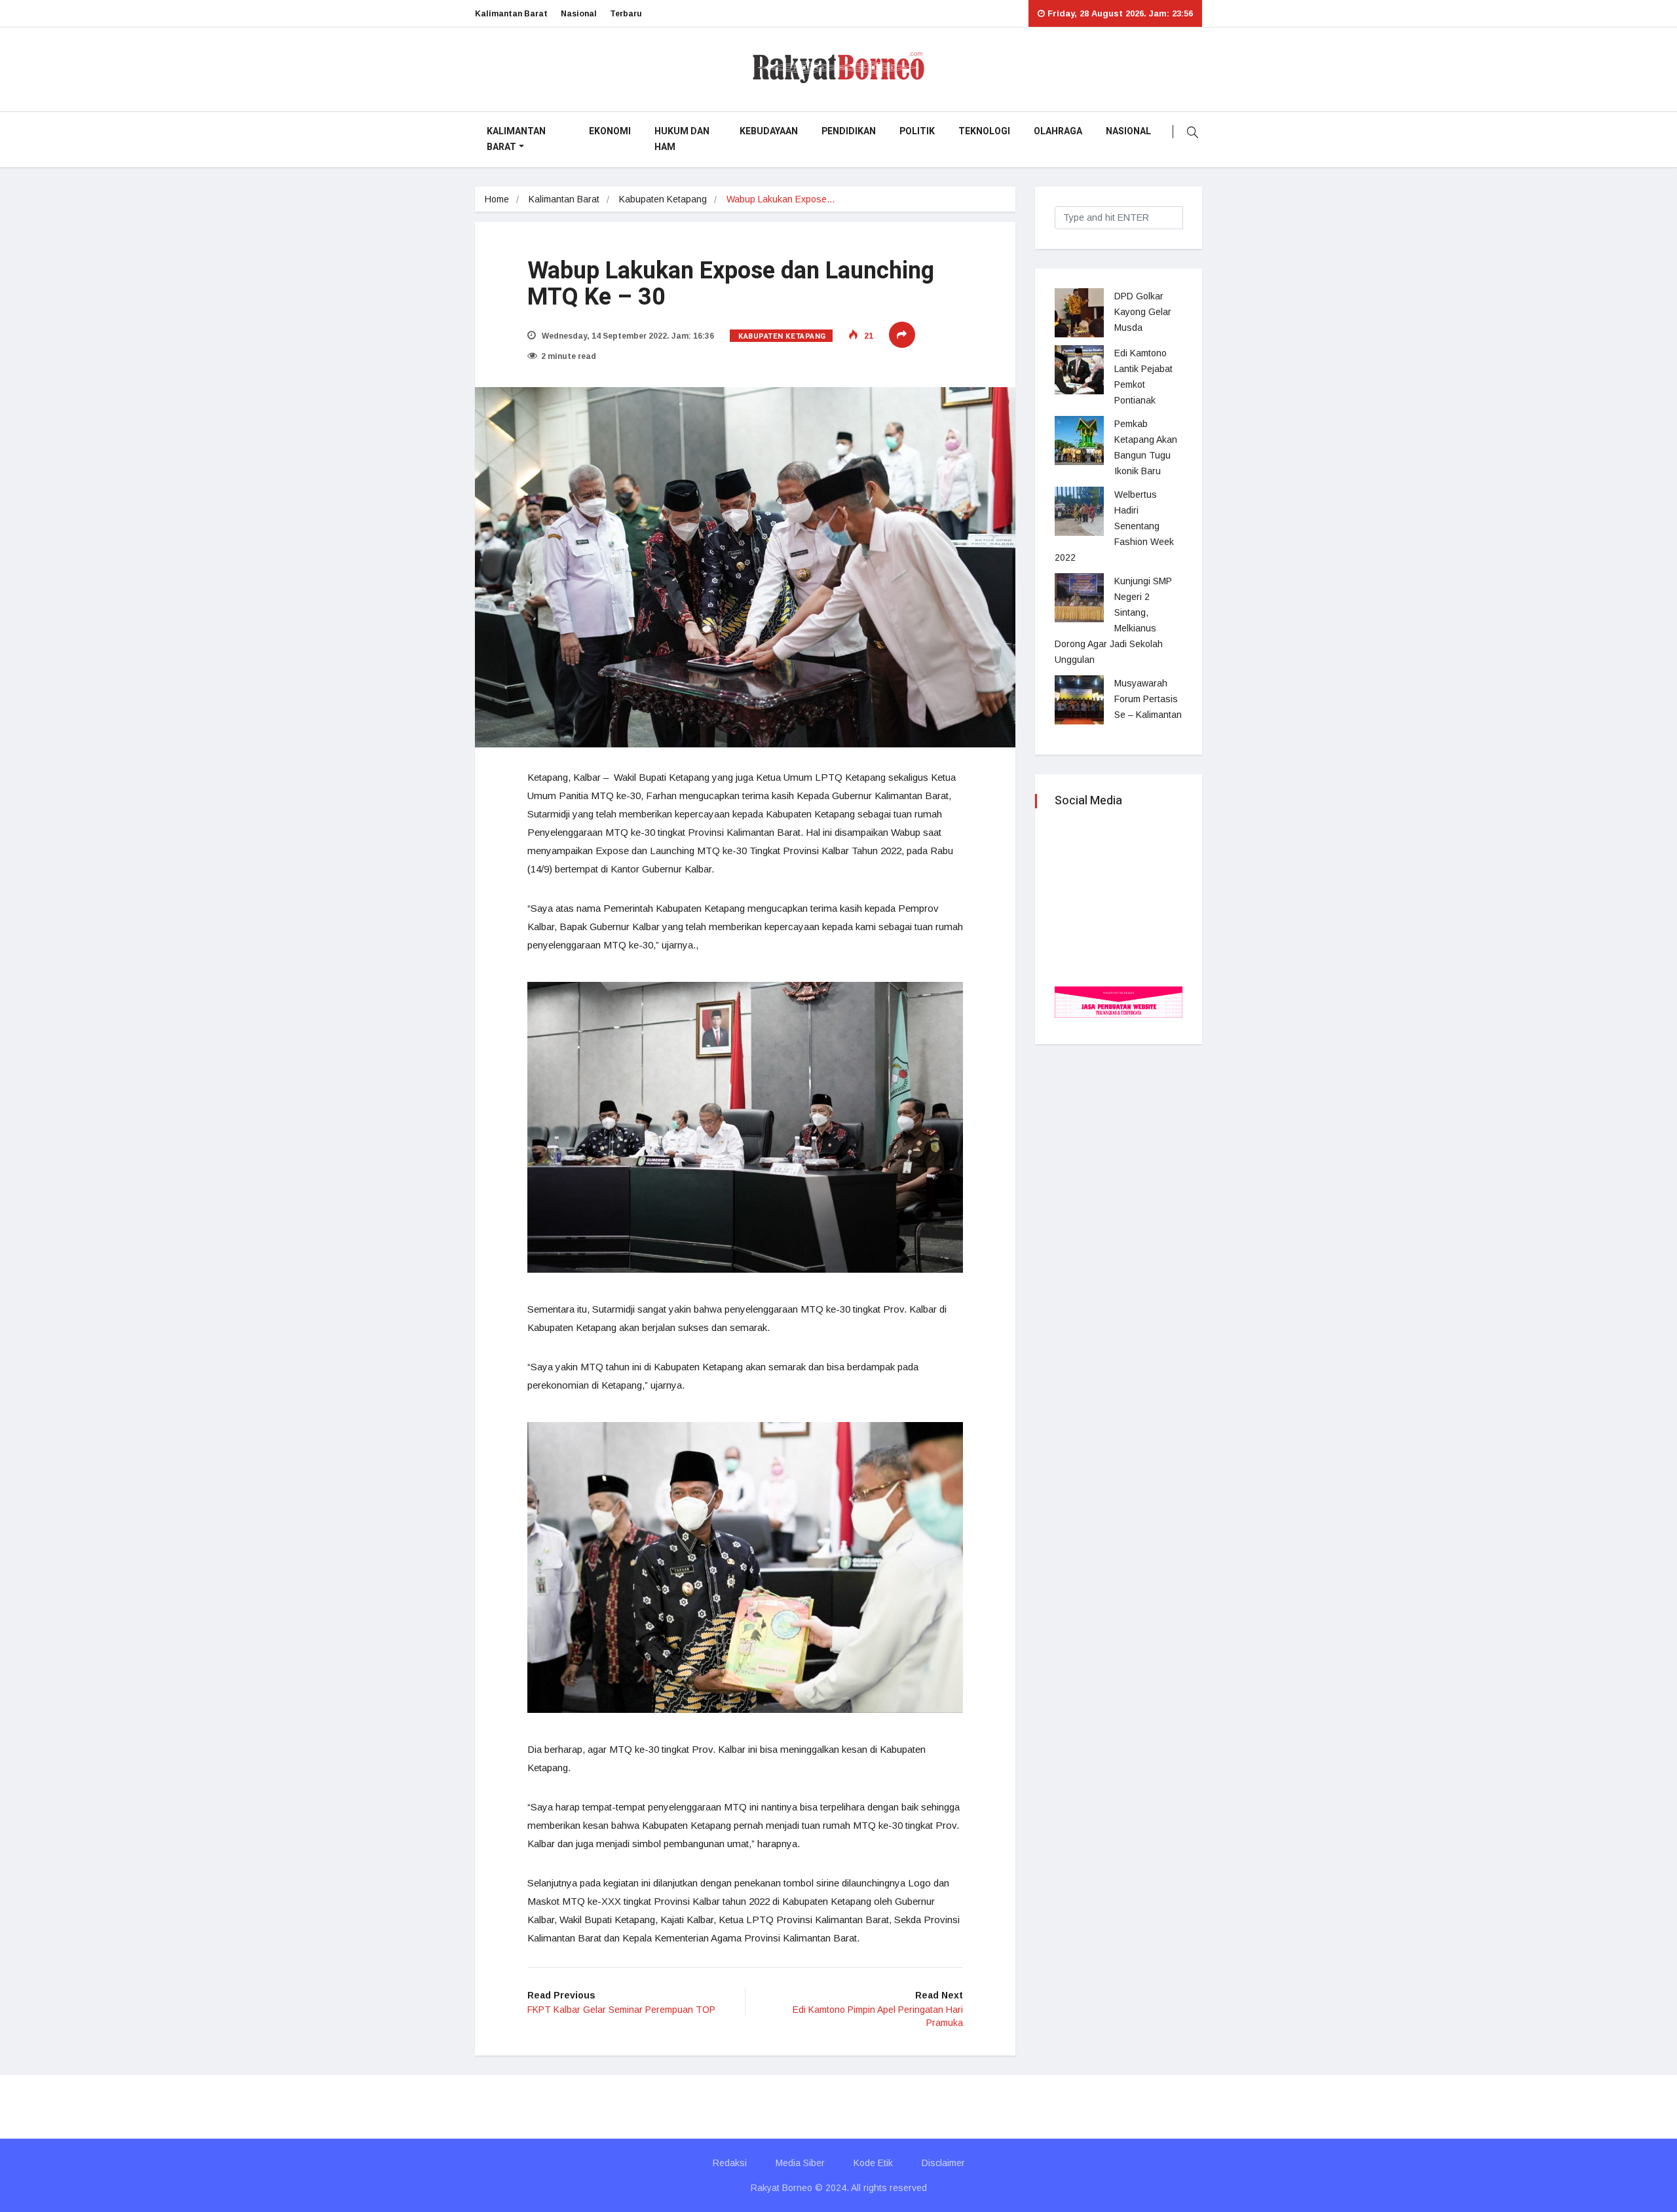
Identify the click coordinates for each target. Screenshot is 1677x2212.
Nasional (579, 14)
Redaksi (730, 2163)
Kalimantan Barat (511, 14)
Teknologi (984, 131)
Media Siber (800, 2163)
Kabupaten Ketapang (663, 199)
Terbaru (626, 14)
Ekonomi (610, 131)
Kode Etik (873, 2163)
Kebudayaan (769, 131)
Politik (917, 131)
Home (497, 199)
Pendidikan (849, 131)
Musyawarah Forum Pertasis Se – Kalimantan (1148, 699)
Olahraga (1058, 131)
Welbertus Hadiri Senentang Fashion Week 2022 (1116, 526)
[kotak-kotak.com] (1119, 1001)
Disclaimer (943, 2163)
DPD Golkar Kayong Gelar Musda (1143, 312)
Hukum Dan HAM (682, 139)
